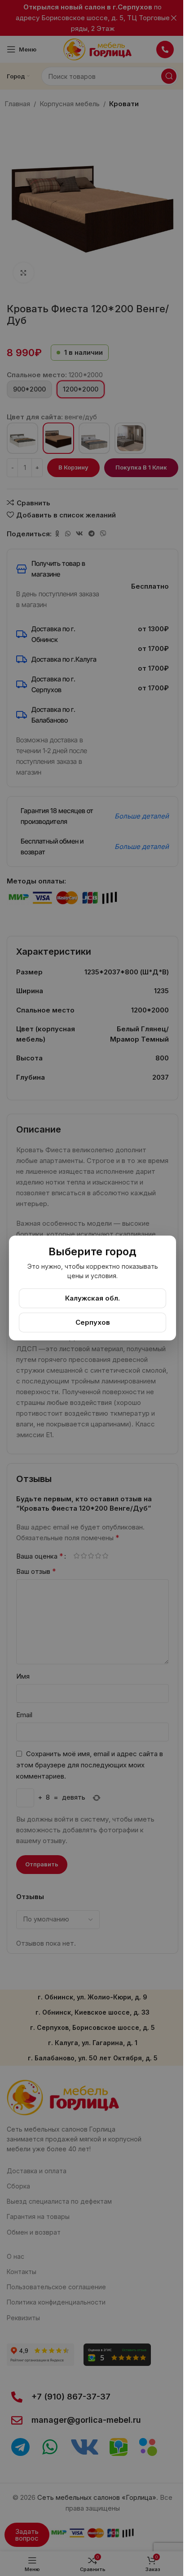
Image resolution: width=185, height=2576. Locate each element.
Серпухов (93, 1322)
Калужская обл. (92, 1298)
